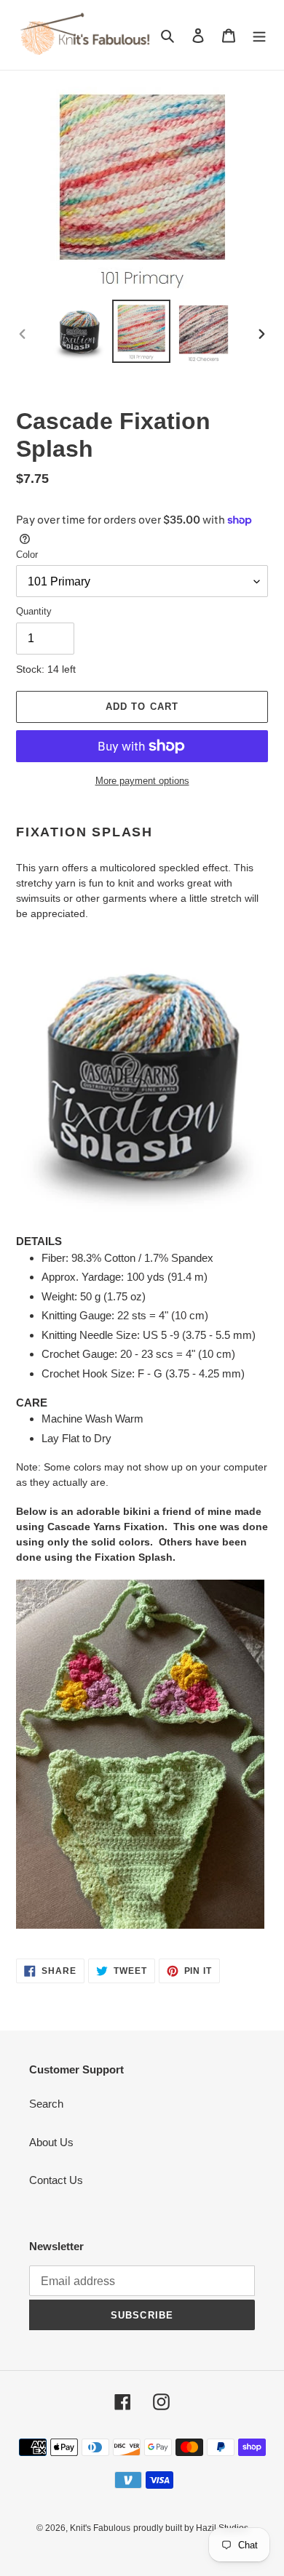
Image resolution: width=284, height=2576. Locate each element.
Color (27, 555)
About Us (51, 2142)
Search (46, 2104)
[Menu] (259, 35)
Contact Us (56, 2180)
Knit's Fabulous (100, 2528)
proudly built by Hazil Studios (191, 2528)
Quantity (34, 611)
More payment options (142, 781)
